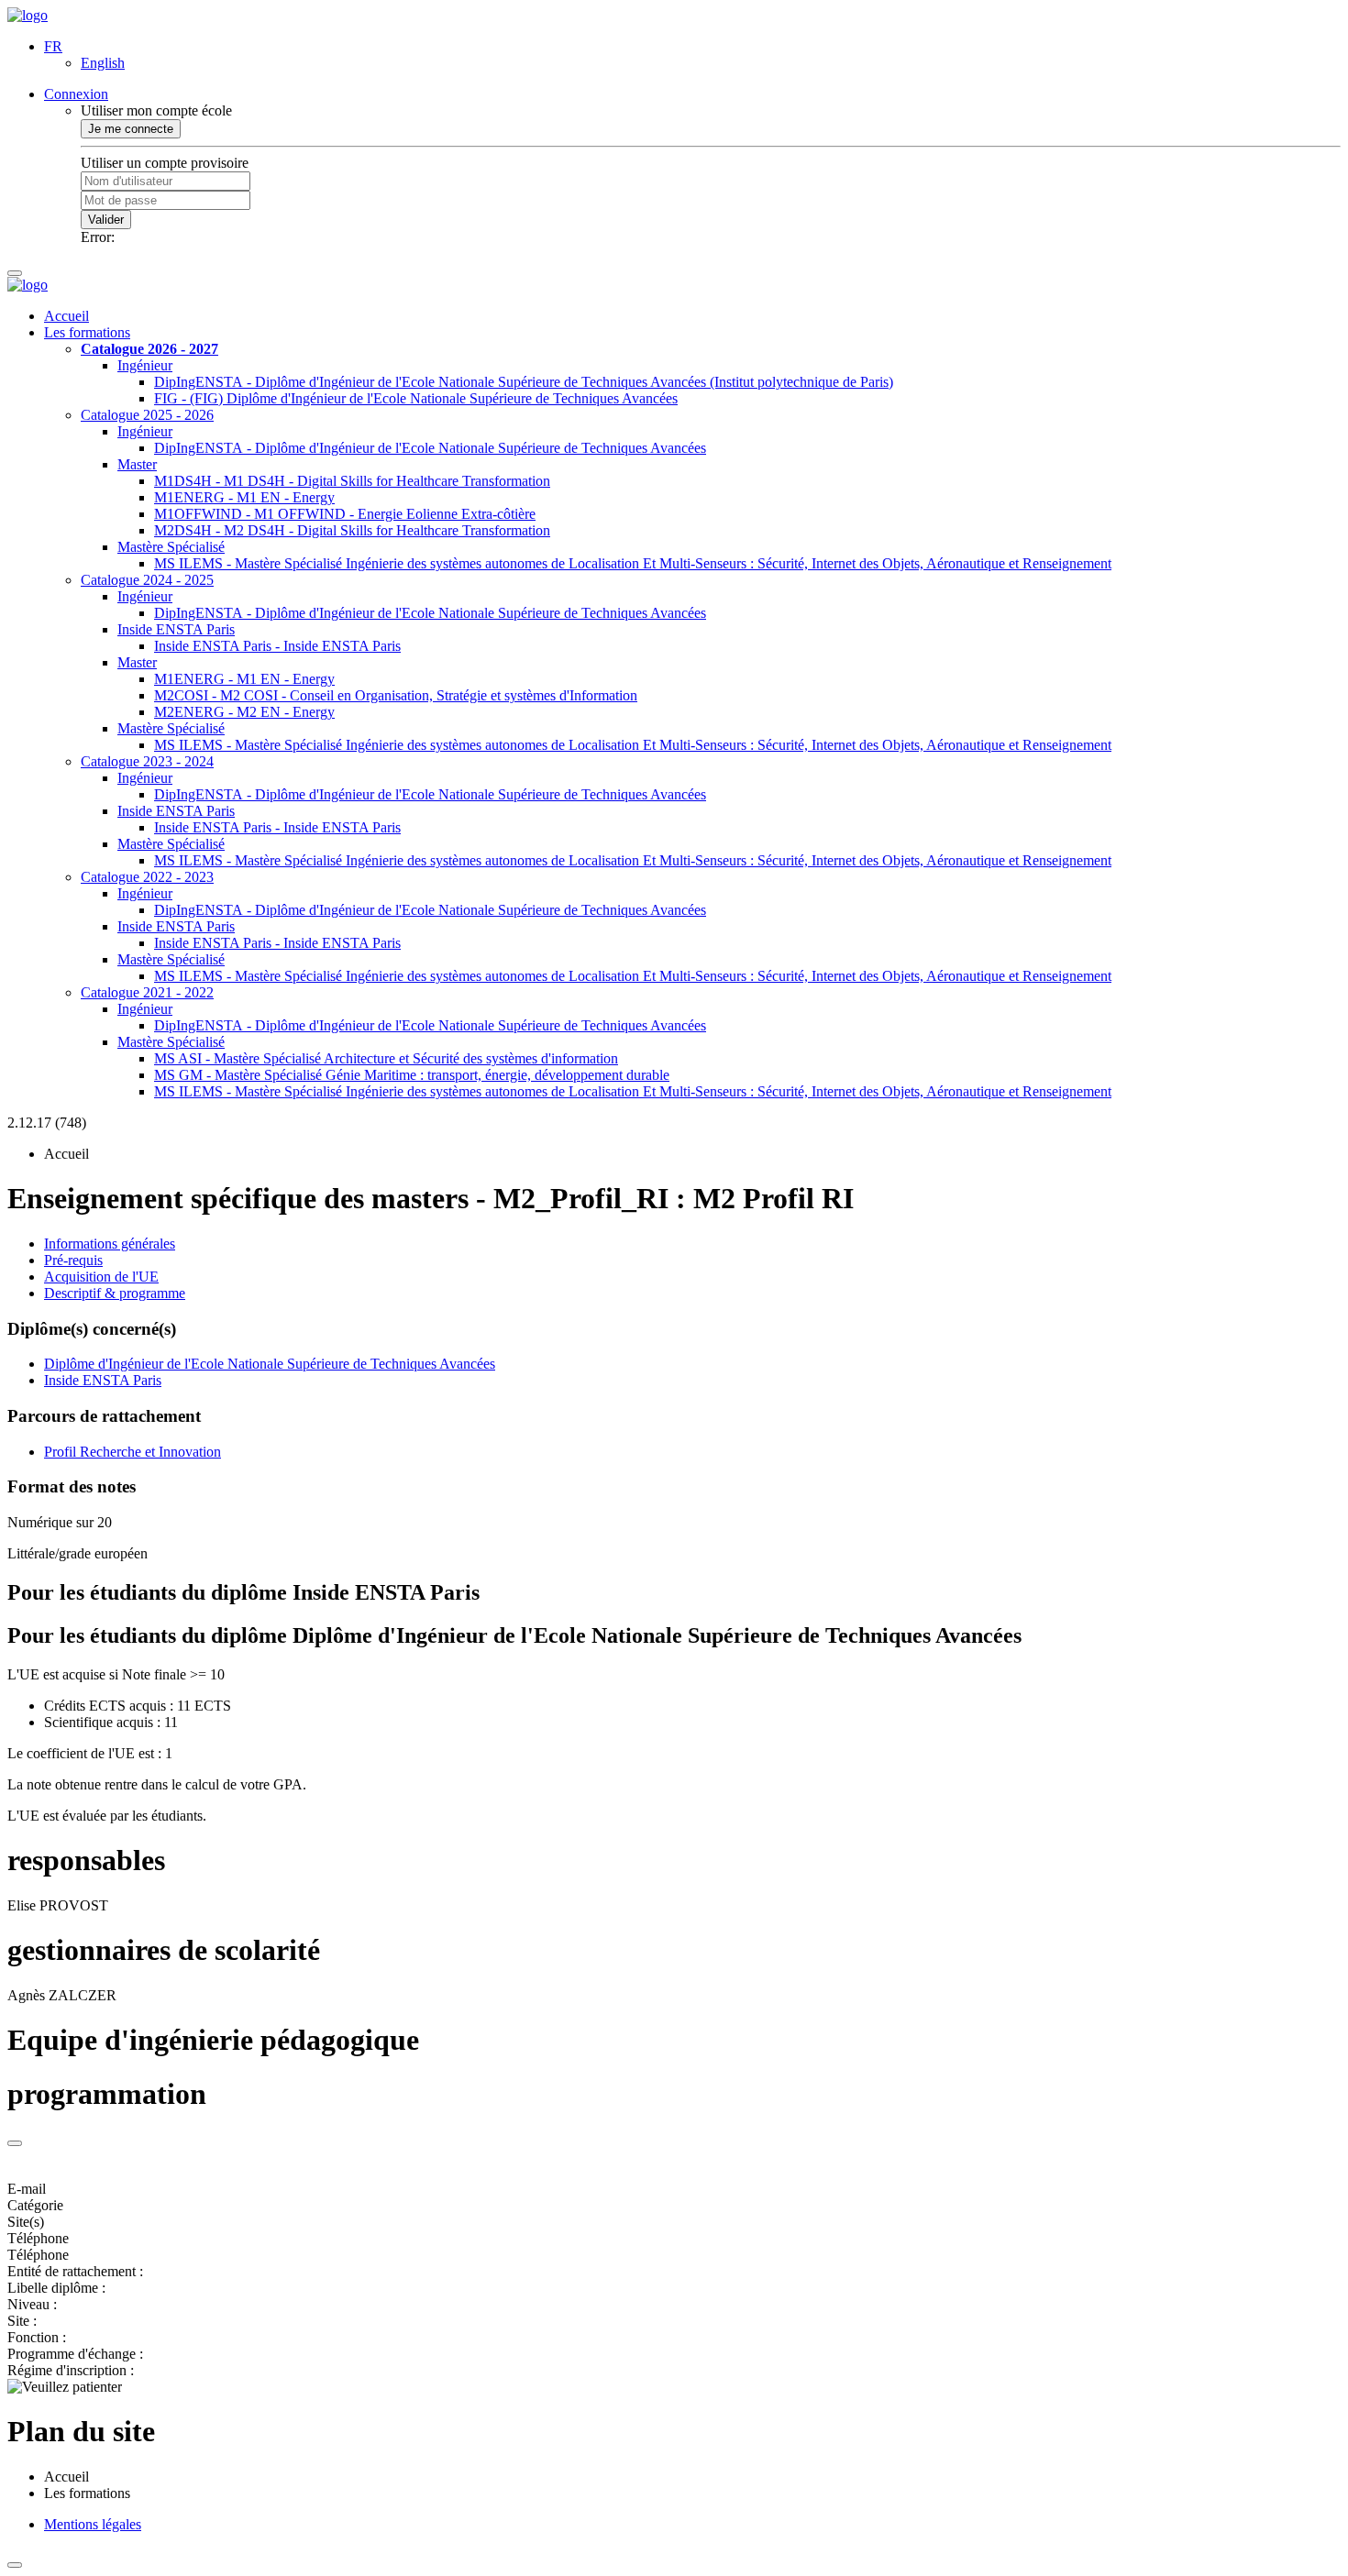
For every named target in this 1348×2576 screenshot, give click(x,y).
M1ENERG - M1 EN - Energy (244, 497)
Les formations (87, 332)
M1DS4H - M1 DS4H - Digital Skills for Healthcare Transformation (352, 481)
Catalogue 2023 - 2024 (147, 761)
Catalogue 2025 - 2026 (147, 415)
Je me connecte (131, 129)
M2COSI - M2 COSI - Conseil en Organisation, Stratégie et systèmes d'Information (396, 695)
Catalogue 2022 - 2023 (147, 877)
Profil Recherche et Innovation (133, 1452)
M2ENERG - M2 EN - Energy (244, 712)
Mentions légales (93, 2524)
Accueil (66, 316)
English (103, 63)
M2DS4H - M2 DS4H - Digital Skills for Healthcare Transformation (352, 530)
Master (137, 464)
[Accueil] (28, 15)
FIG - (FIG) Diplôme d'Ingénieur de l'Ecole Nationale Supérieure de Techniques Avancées (416, 398)
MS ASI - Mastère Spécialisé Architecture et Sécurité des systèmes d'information (386, 1058)
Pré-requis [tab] (73, 1260)
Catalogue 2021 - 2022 (147, 992)
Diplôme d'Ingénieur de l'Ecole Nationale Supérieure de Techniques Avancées (270, 1364)
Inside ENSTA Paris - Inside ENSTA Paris (277, 646)
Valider (106, 220)
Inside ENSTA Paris (176, 629)
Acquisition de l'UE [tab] (101, 1277)
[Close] (15, 2143)
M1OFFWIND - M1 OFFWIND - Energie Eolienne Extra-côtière (345, 514)
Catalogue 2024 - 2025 (147, 580)
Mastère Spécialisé (171, 547)
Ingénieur (145, 365)
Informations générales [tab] (110, 1244)
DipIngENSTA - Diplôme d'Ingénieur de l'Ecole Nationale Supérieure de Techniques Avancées (430, 448)
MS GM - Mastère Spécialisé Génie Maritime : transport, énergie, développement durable (412, 1075)
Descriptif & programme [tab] (115, 1293)
